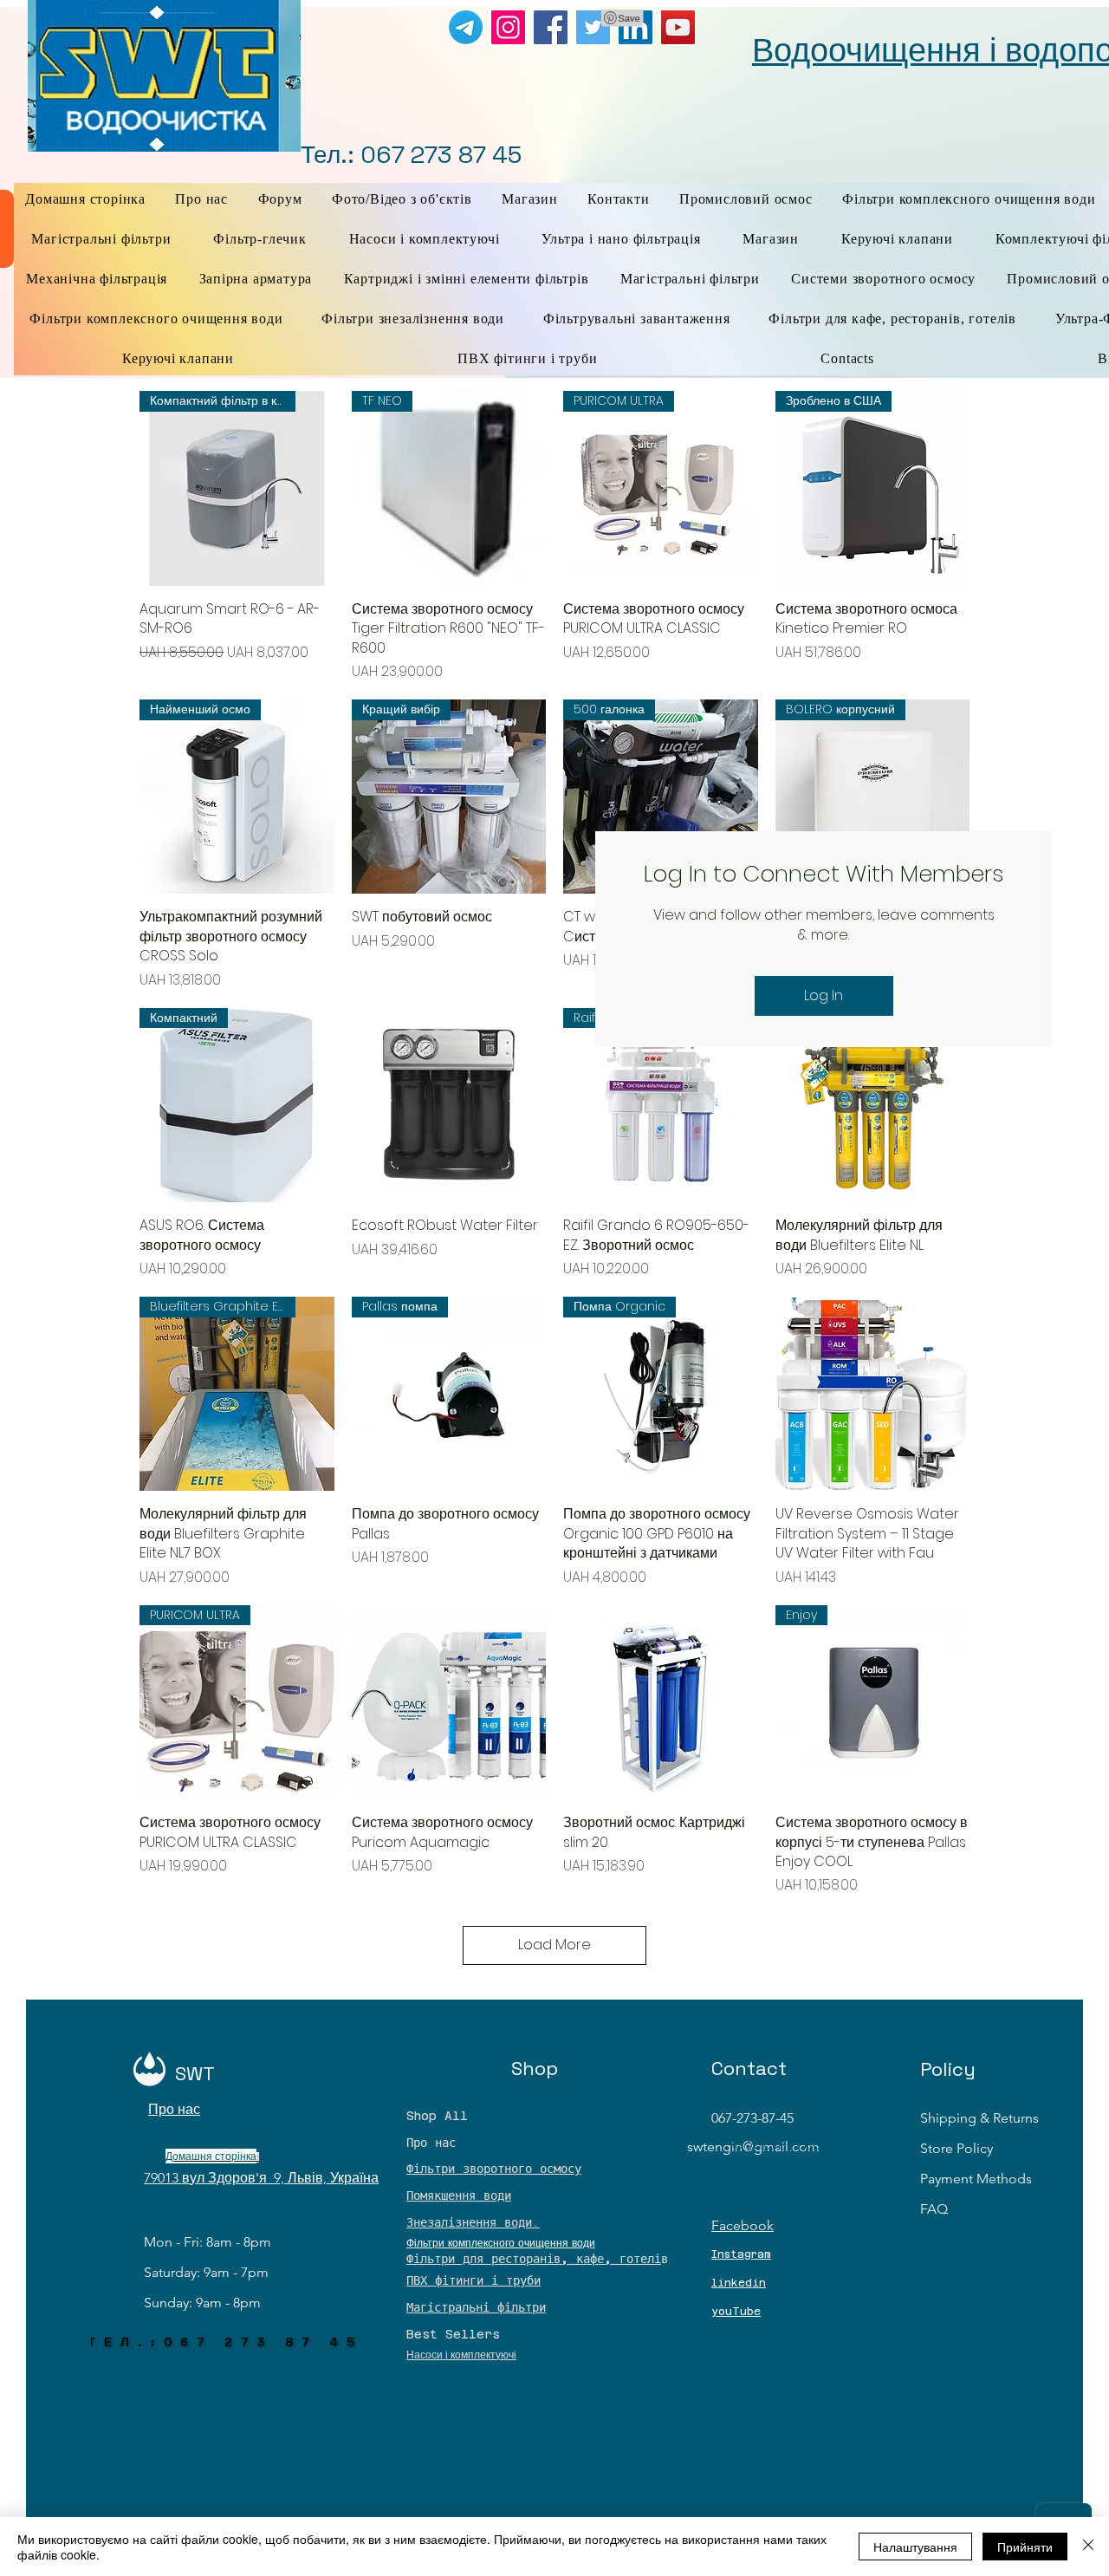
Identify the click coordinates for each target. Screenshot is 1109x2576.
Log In (824, 995)
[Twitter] (593, 27)
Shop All (437, 2116)
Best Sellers (453, 2334)
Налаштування (915, 2547)
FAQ (934, 2209)
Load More (554, 1945)
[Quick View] (449, 1106)
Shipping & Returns (979, 2118)
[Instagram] (508, 27)
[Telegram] (466, 27)
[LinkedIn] (636, 27)
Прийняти (1025, 2547)
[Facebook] (551, 27)
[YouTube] (678, 27)
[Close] (1088, 2547)
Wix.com (858, 2173)
